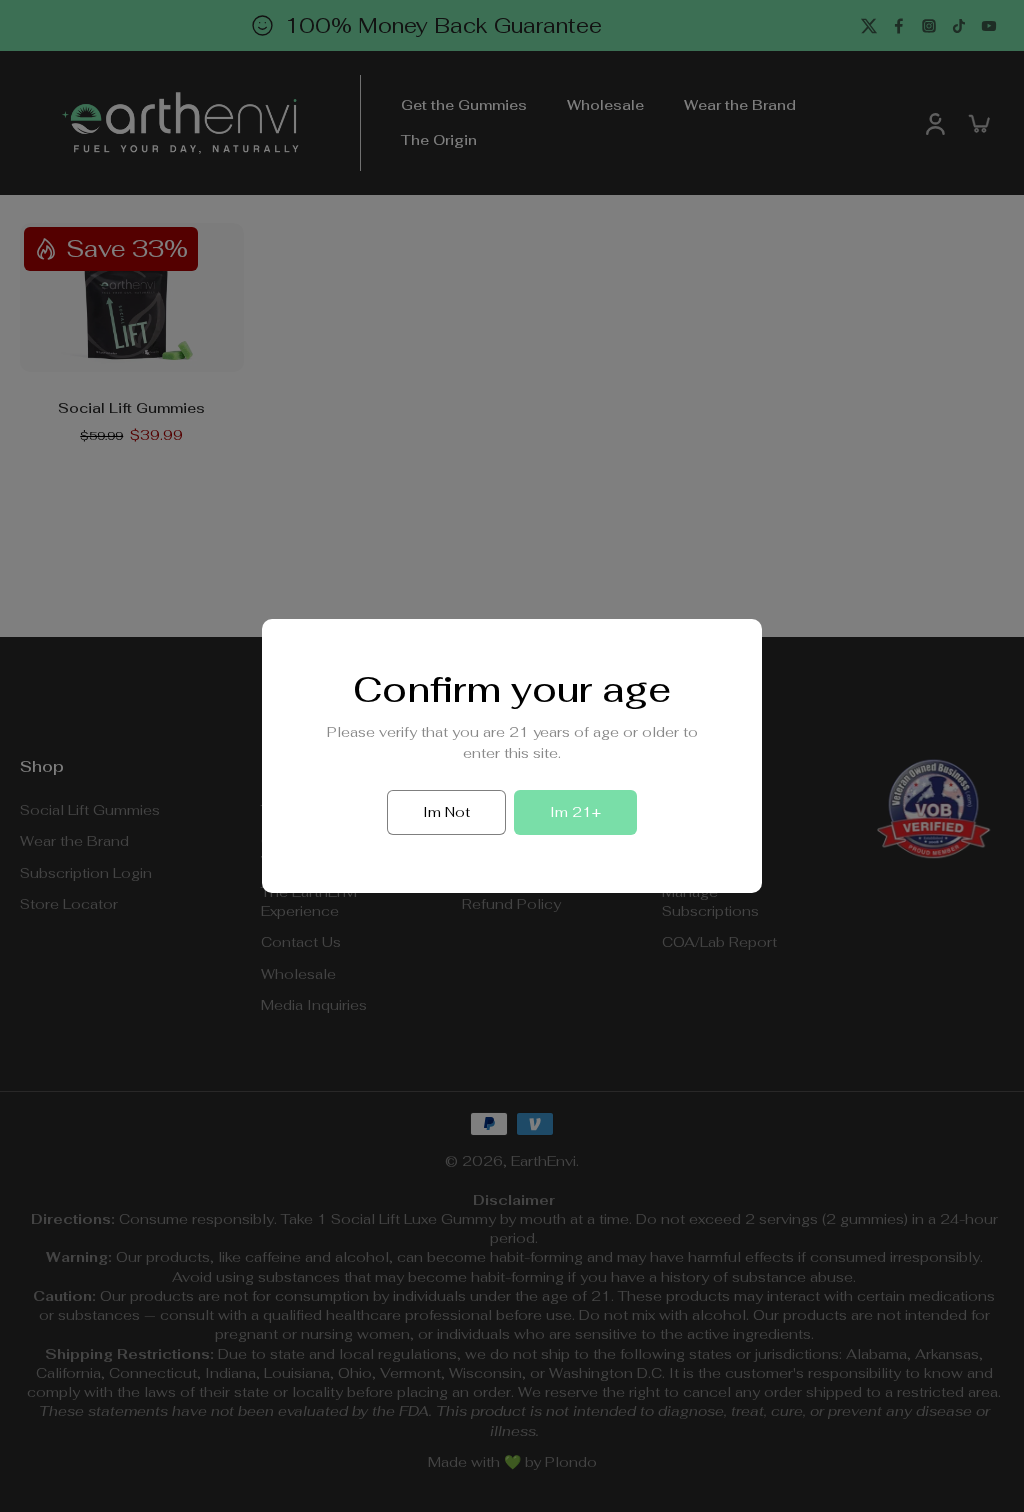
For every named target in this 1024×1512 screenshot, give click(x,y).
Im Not (446, 812)
